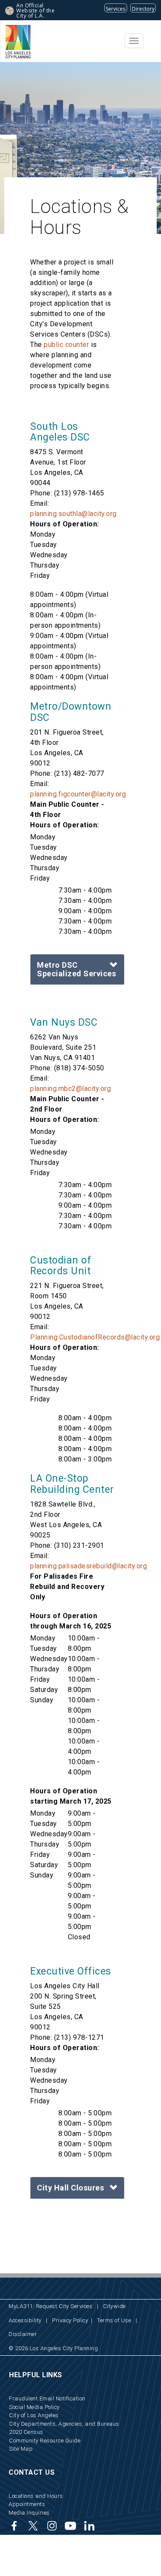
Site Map (21, 2449)
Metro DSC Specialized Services (76, 969)
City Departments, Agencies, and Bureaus (64, 2424)
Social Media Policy (34, 2407)
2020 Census (26, 2432)
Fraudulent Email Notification (47, 2398)
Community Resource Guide (45, 2441)
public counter (66, 345)
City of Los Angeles (34, 2415)
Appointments (27, 2504)
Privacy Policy (70, 2320)
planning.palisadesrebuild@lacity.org (88, 1566)
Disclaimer (23, 2334)
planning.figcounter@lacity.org (78, 794)
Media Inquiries (29, 2513)
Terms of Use (114, 2320)
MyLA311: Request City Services (50, 2306)
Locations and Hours (36, 2496)
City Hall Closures (70, 2188)
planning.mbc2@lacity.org (70, 1089)
